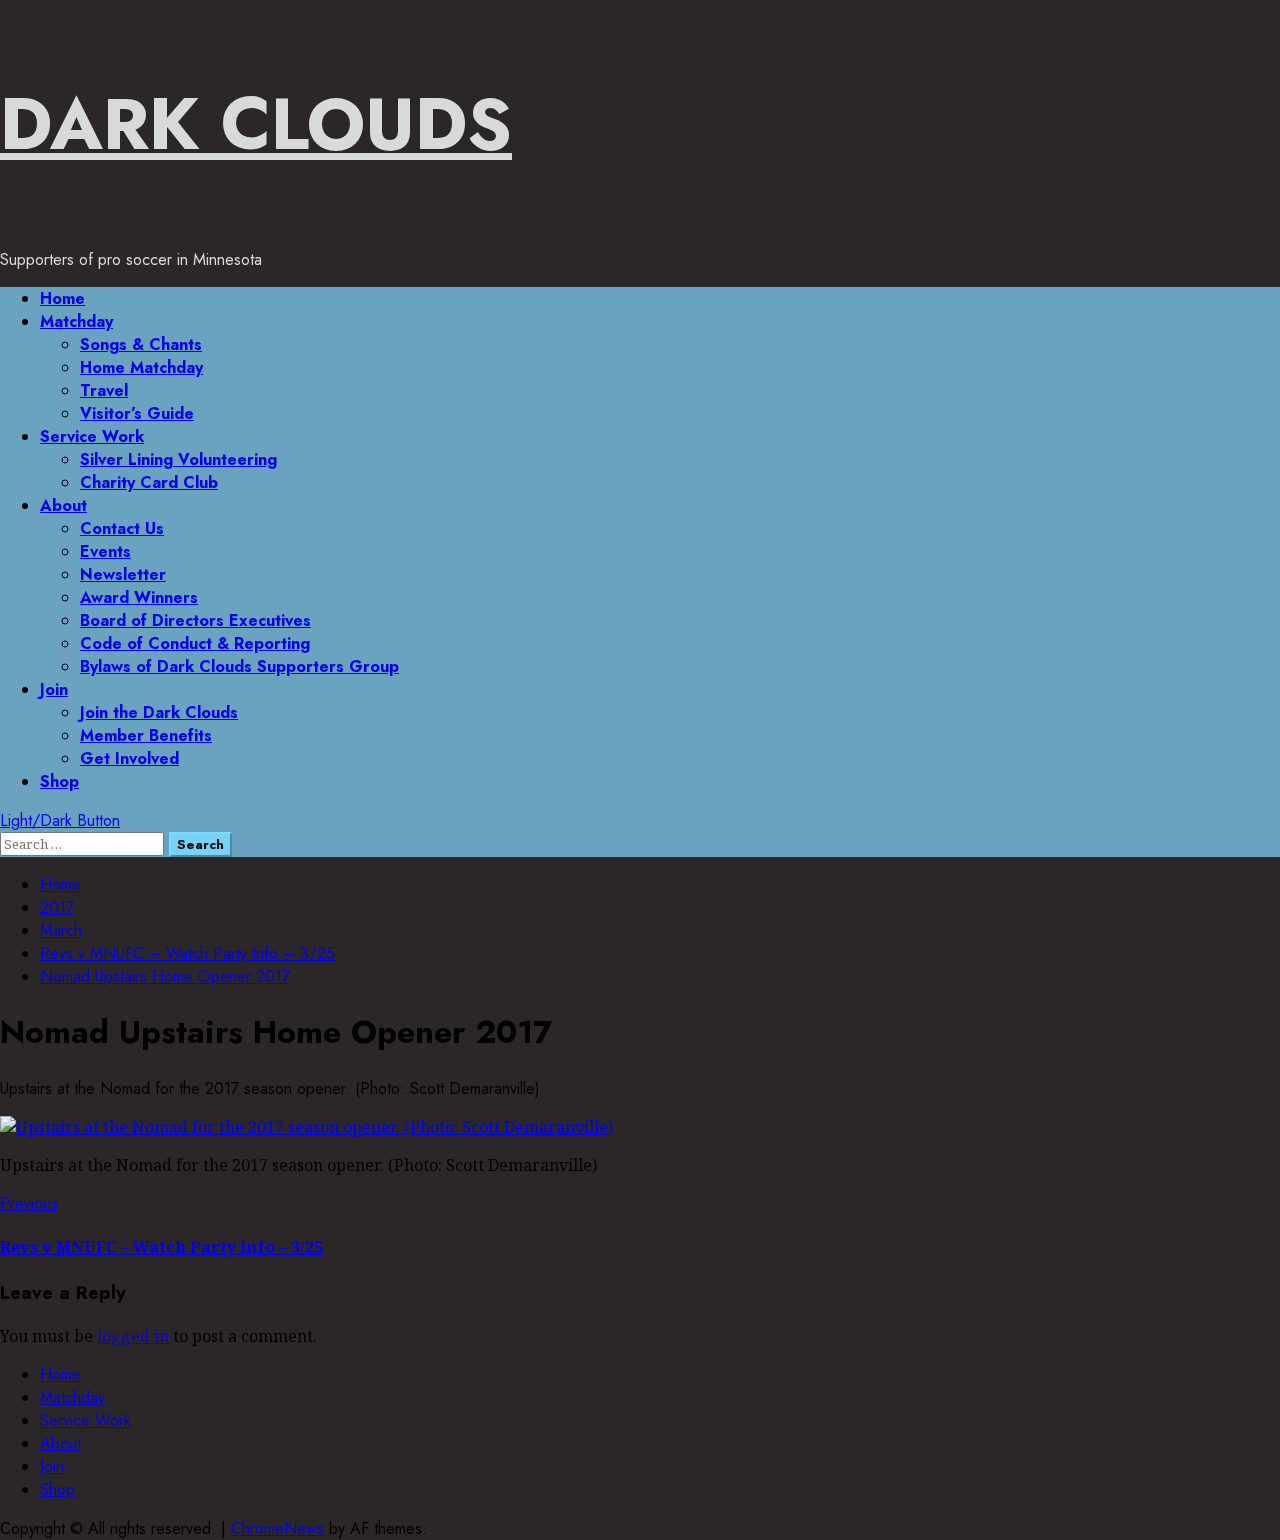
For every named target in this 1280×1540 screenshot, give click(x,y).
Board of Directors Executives (195, 620)
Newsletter (123, 574)
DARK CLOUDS (256, 124)
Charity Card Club (149, 482)
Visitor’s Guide (137, 413)
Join (54, 689)
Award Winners (139, 597)
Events (105, 551)
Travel (104, 390)
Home (62, 298)
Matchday (76, 321)
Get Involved (129, 758)
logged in (133, 1336)
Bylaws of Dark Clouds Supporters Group (239, 666)
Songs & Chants (141, 344)
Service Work (92, 436)
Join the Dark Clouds (159, 712)
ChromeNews (277, 1528)
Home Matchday (141, 367)
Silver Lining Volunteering (178, 459)
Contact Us (122, 528)
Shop (59, 781)
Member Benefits (146, 735)
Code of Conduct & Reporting (195, 643)
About (63, 505)
